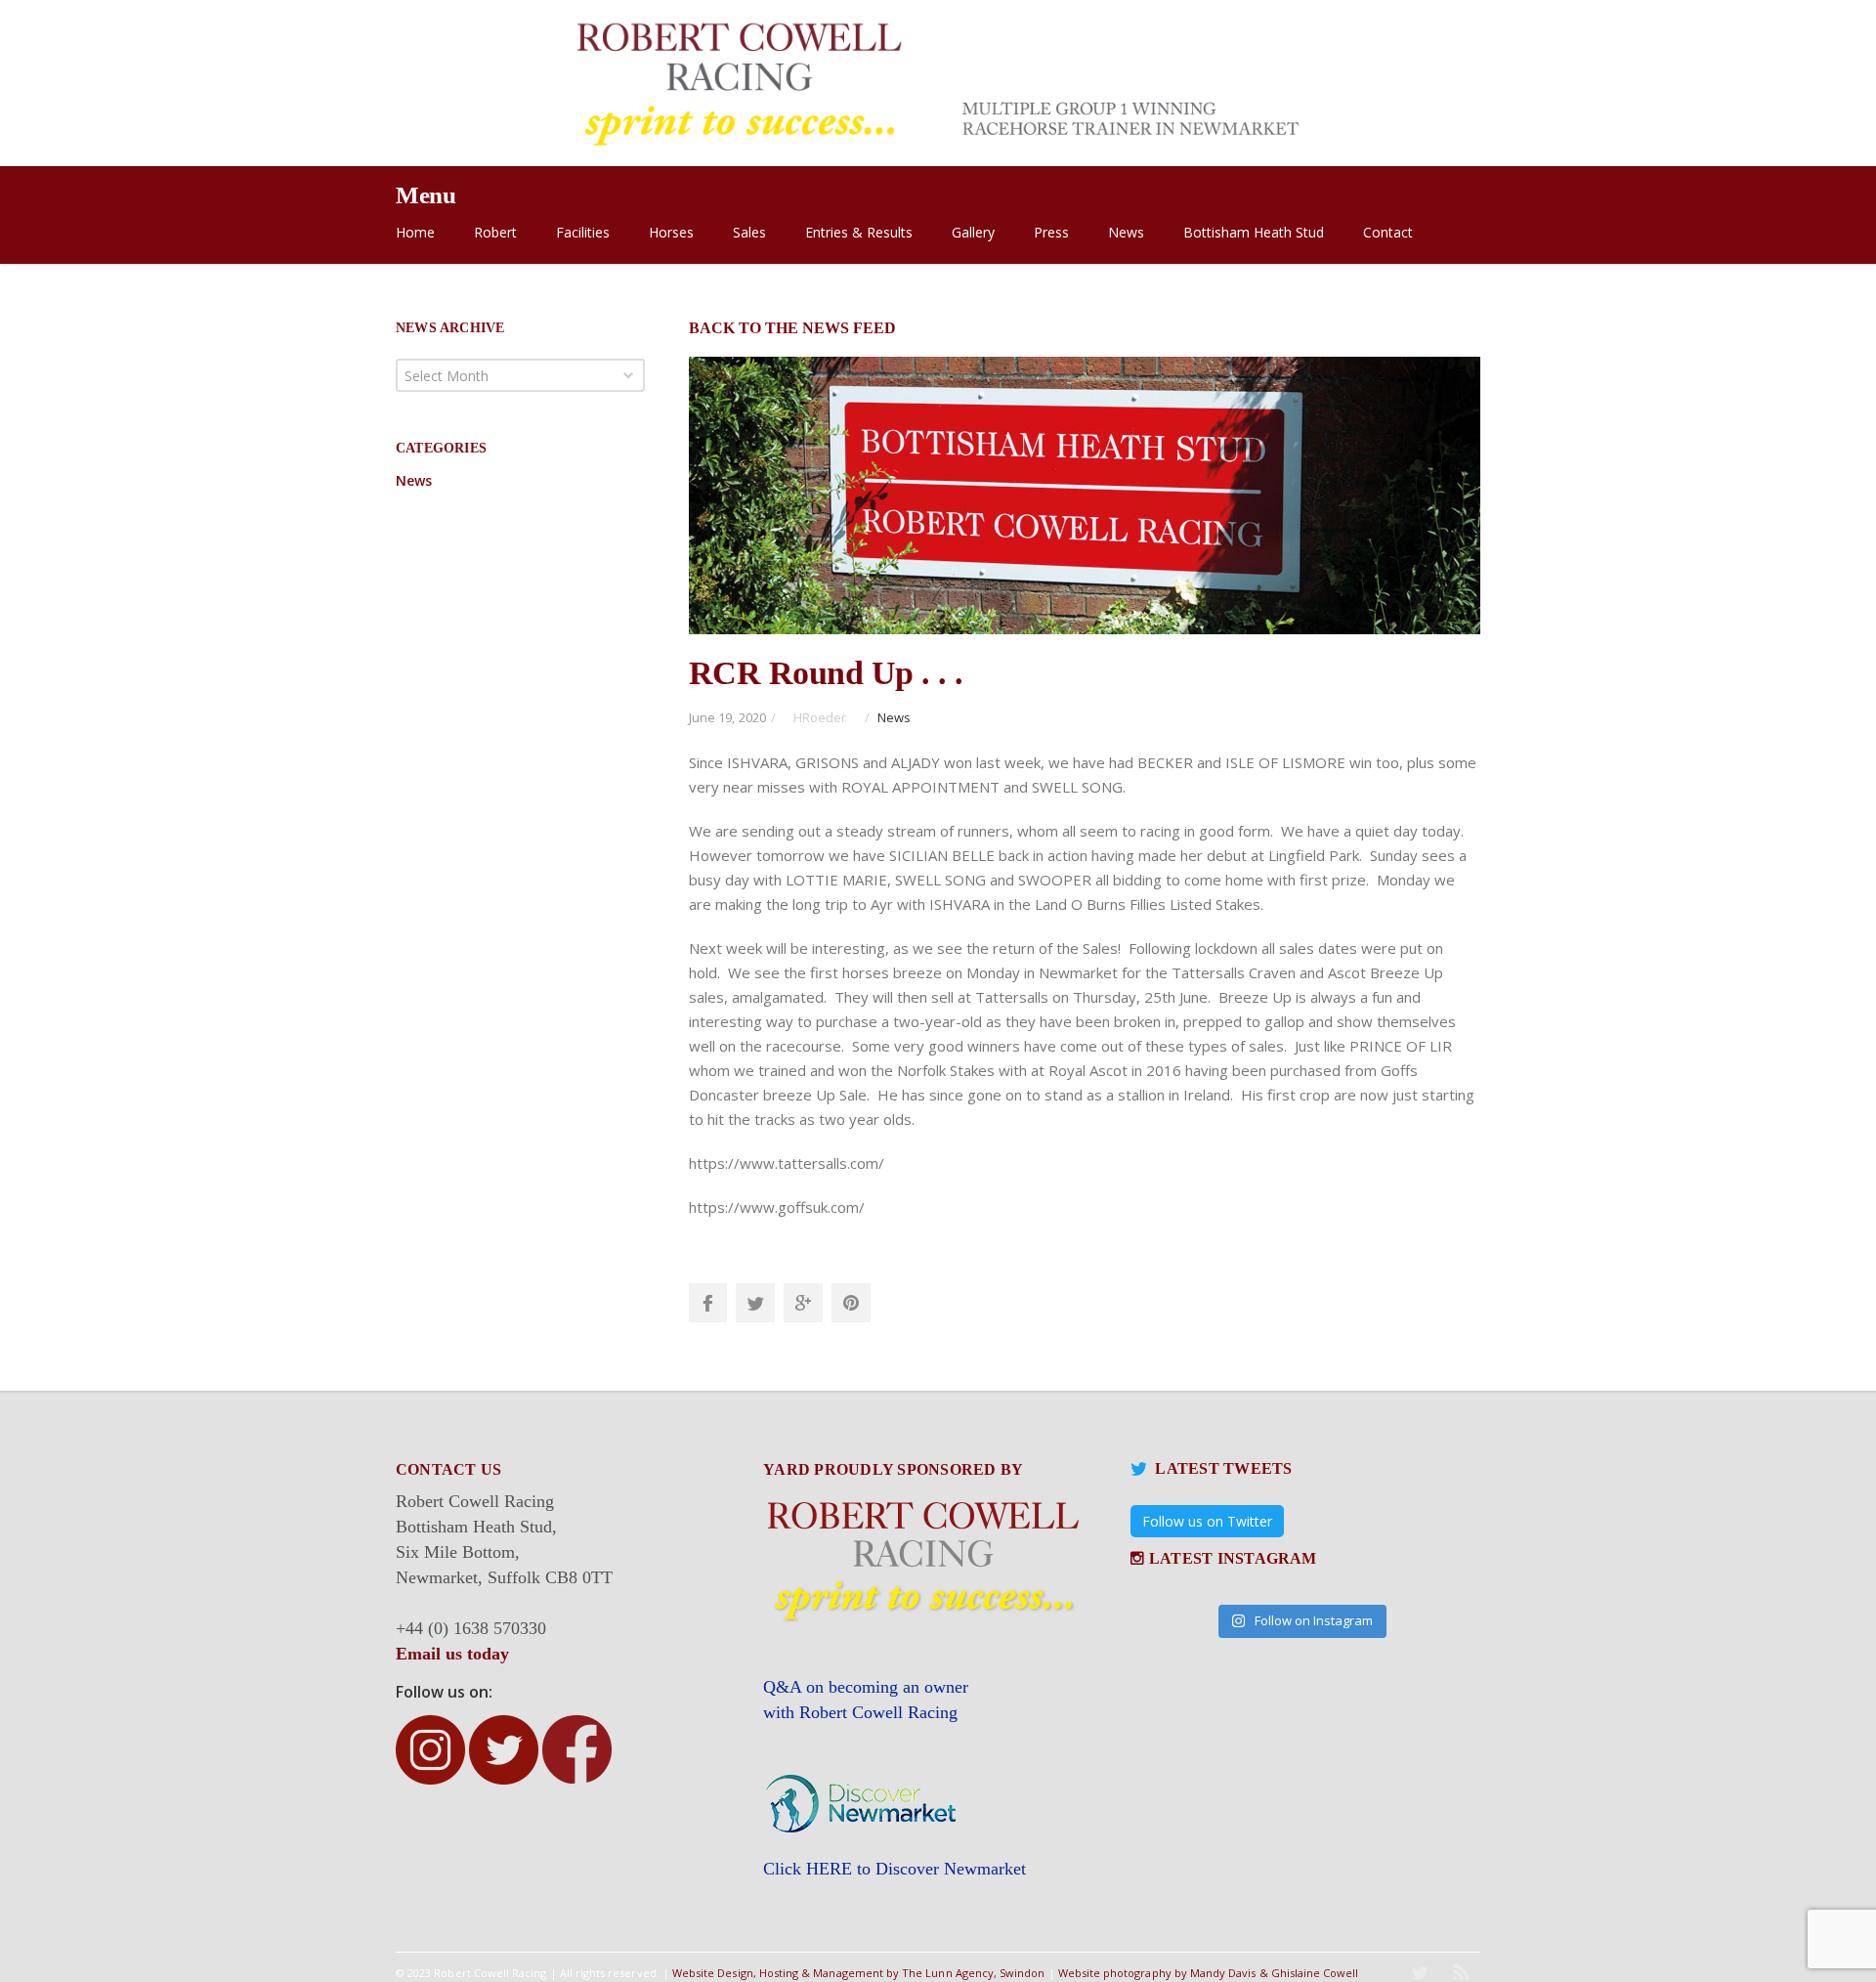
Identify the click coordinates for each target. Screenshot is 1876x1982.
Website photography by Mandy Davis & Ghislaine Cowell (1209, 1973)
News (894, 717)
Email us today (452, 1654)
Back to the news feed (792, 328)
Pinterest (851, 1303)
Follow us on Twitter (1207, 1521)
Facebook (707, 1303)
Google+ (803, 1303)
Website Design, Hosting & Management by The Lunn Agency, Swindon (859, 1973)
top (1837, 1943)
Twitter (755, 1303)
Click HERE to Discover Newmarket (895, 1869)
